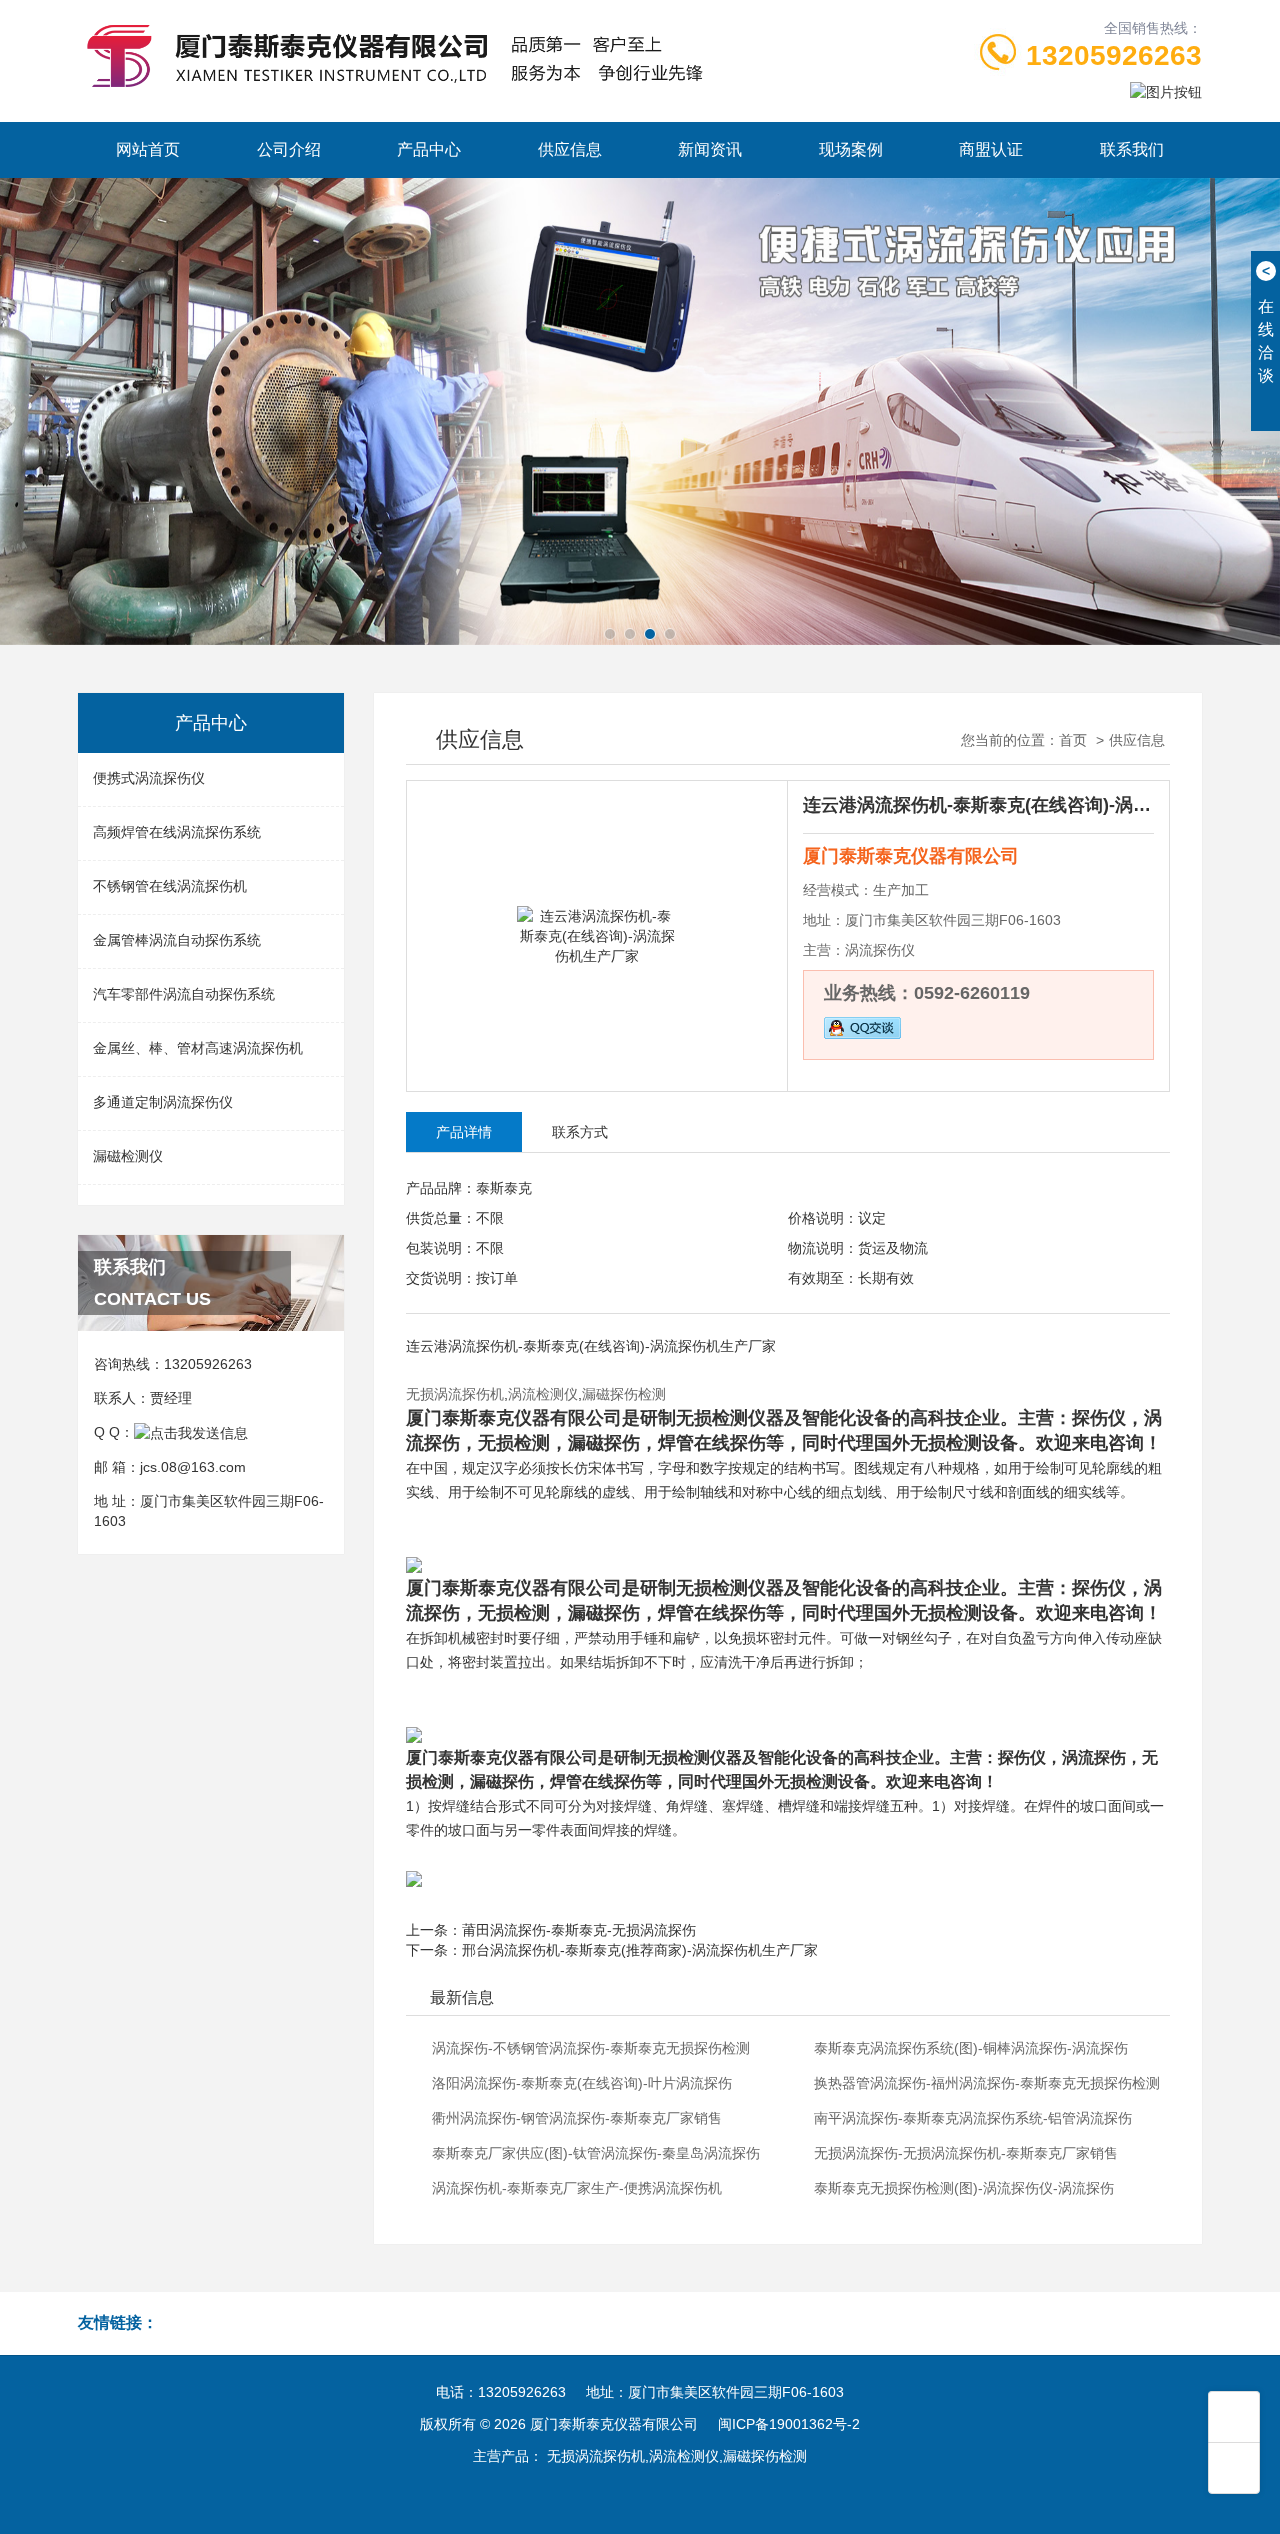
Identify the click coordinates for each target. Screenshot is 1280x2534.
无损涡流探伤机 (455, 1394)
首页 (1073, 740)
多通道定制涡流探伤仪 (163, 1102)
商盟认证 (991, 149)
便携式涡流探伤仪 (149, 778)
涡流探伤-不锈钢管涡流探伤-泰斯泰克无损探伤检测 (591, 2048)
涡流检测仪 (543, 1394)
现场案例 (851, 149)
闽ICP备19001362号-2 (789, 2424)
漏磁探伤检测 (624, 1394)
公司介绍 (289, 149)
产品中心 (429, 149)
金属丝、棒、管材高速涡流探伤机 (198, 1048)
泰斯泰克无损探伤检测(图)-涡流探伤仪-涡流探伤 (964, 2188)
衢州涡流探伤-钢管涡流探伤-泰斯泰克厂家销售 (577, 2118)
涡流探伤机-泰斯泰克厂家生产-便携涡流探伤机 (577, 2188)
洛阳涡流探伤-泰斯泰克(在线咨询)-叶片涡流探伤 (582, 2083)
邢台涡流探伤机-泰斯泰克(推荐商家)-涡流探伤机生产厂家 (640, 1950)
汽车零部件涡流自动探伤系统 (184, 994)
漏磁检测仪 (128, 1156)
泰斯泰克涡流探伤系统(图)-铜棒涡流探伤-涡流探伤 (971, 2048)
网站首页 (148, 149)
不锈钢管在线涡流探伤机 (170, 886)
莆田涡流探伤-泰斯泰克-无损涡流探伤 (579, 1930)
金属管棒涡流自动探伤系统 (177, 940)
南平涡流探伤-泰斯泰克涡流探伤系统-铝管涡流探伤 (973, 2118)
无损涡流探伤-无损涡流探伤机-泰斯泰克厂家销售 (966, 2153)
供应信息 (570, 149)
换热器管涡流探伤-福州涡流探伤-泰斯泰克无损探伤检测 (987, 2083)
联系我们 (1132, 149)
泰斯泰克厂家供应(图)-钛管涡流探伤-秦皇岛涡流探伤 (596, 2153)
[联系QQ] (191, 1432)
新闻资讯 (710, 149)
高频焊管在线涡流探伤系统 (177, 832)
